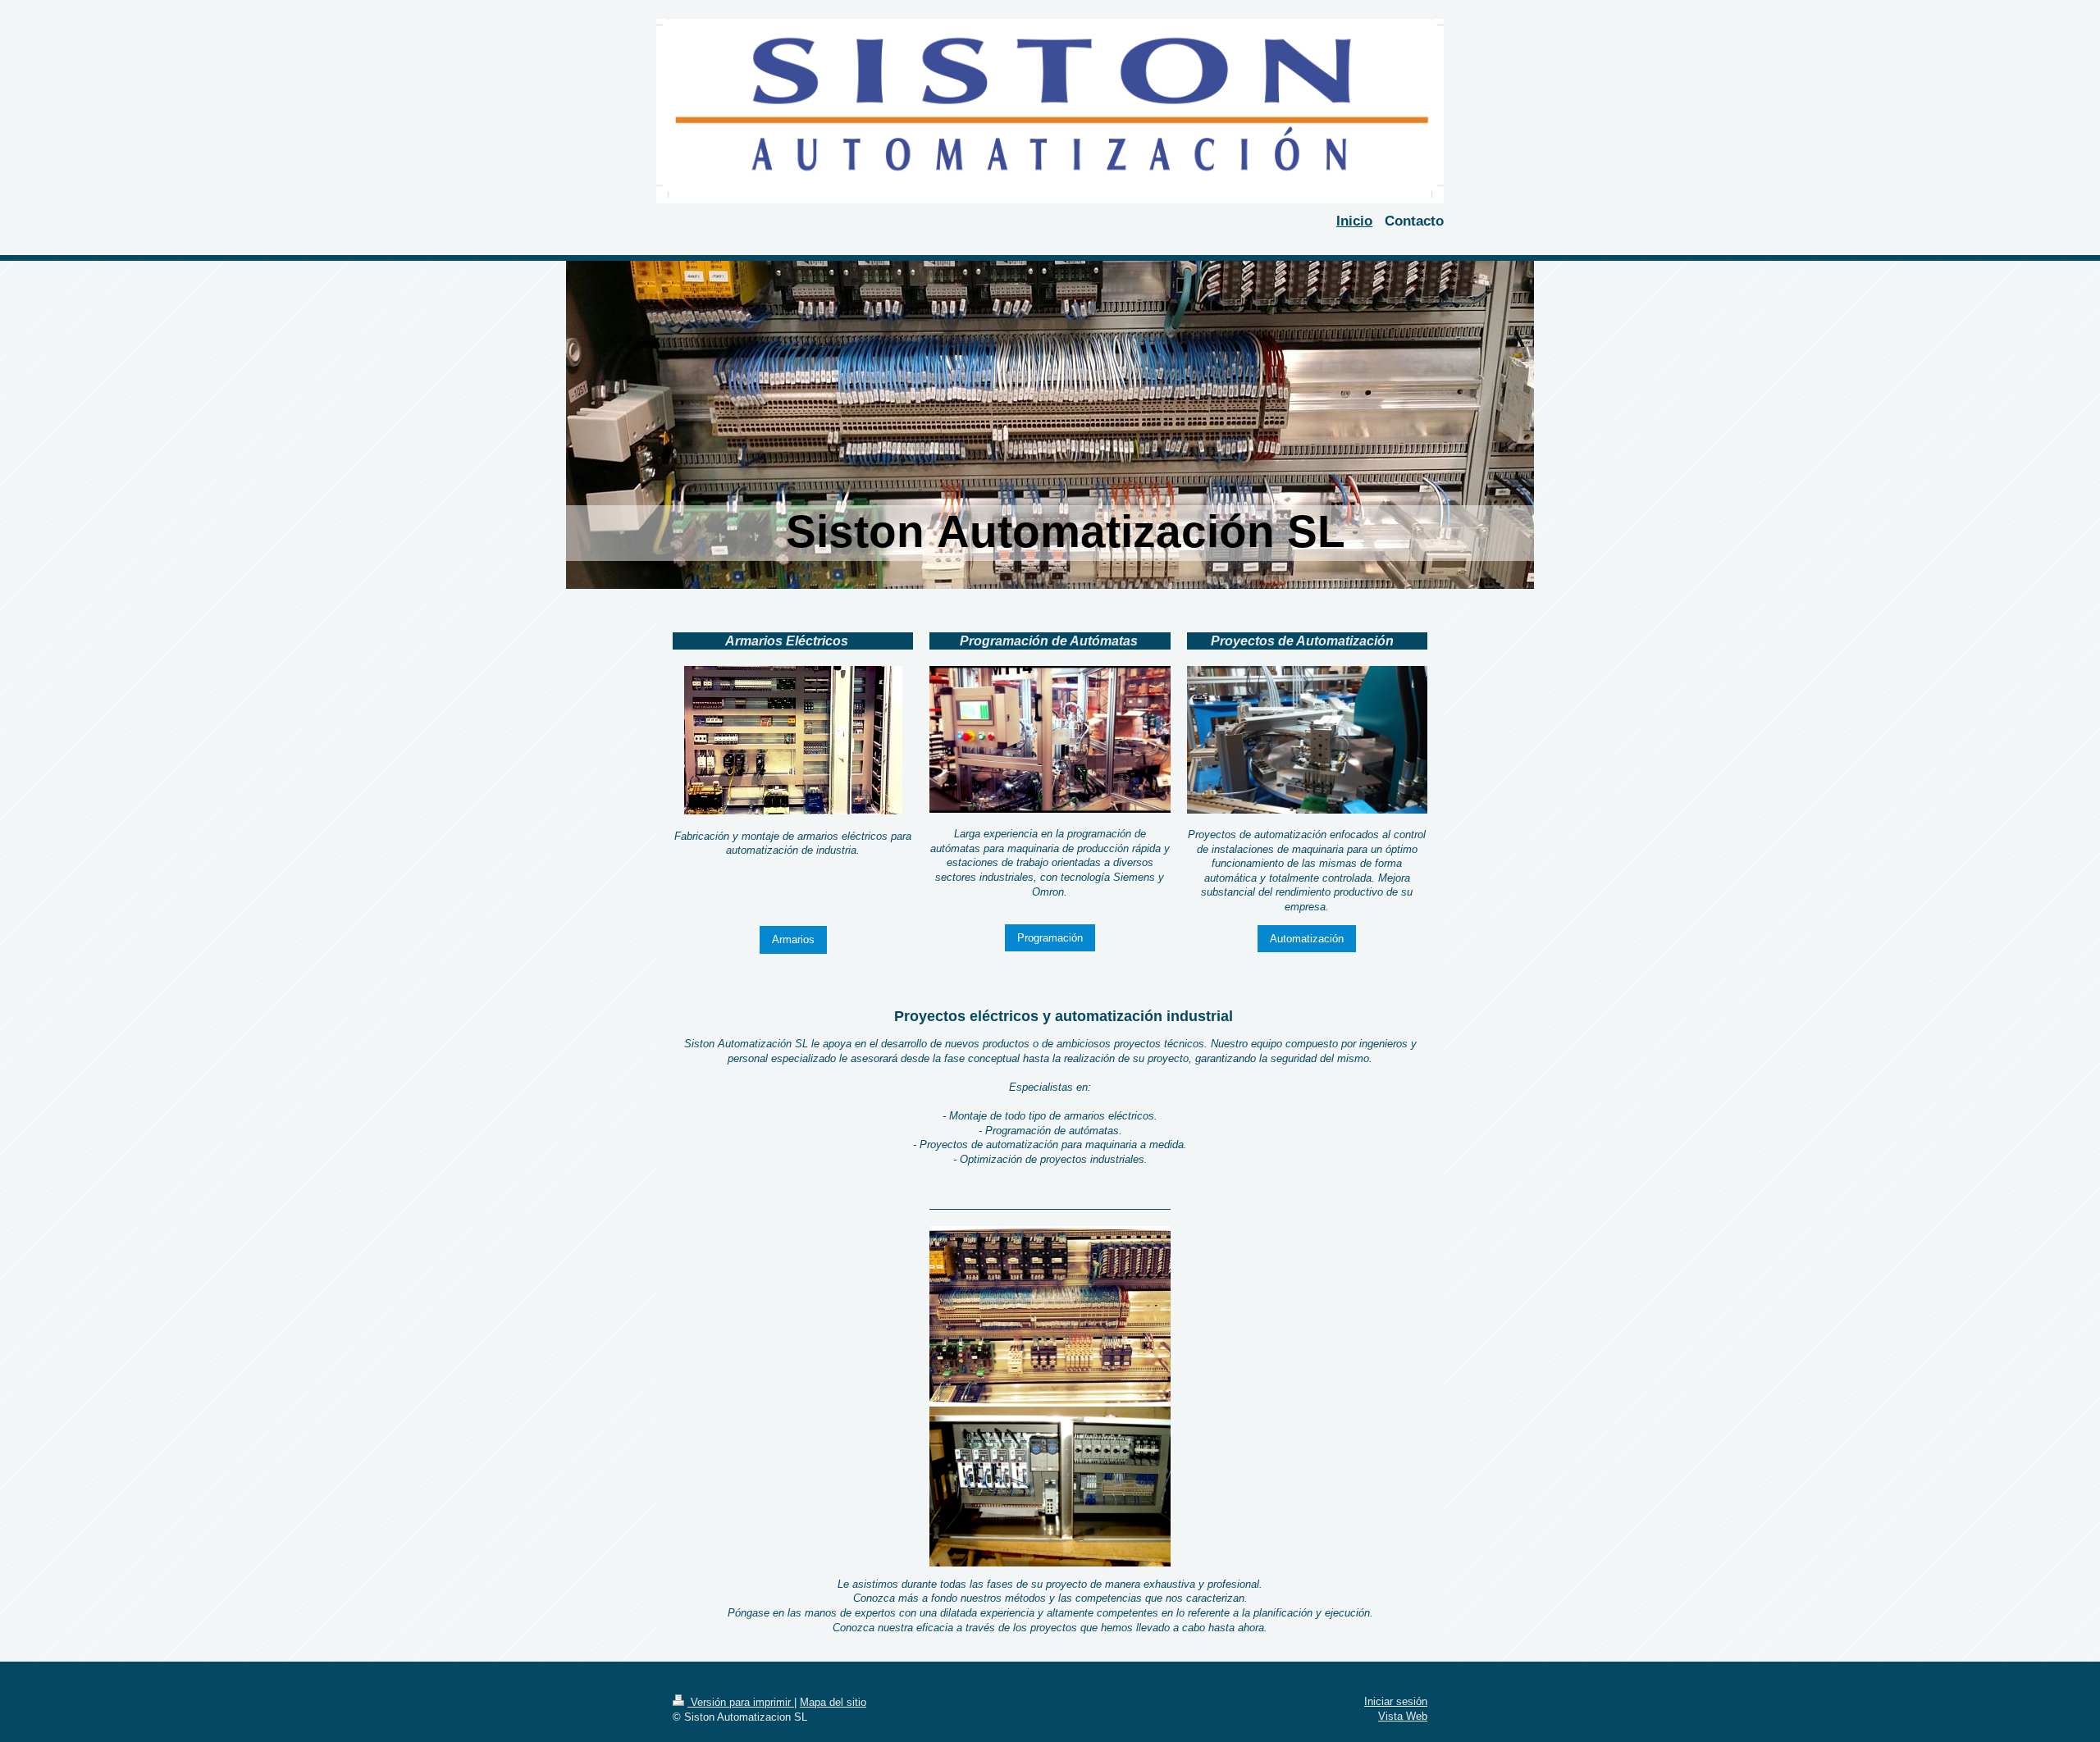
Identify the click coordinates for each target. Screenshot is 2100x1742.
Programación (1050, 938)
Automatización (1307, 939)
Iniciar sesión (1396, 1701)
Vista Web (1403, 1716)
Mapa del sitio (833, 1702)
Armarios (793, 939)
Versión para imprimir (741, 1702)
